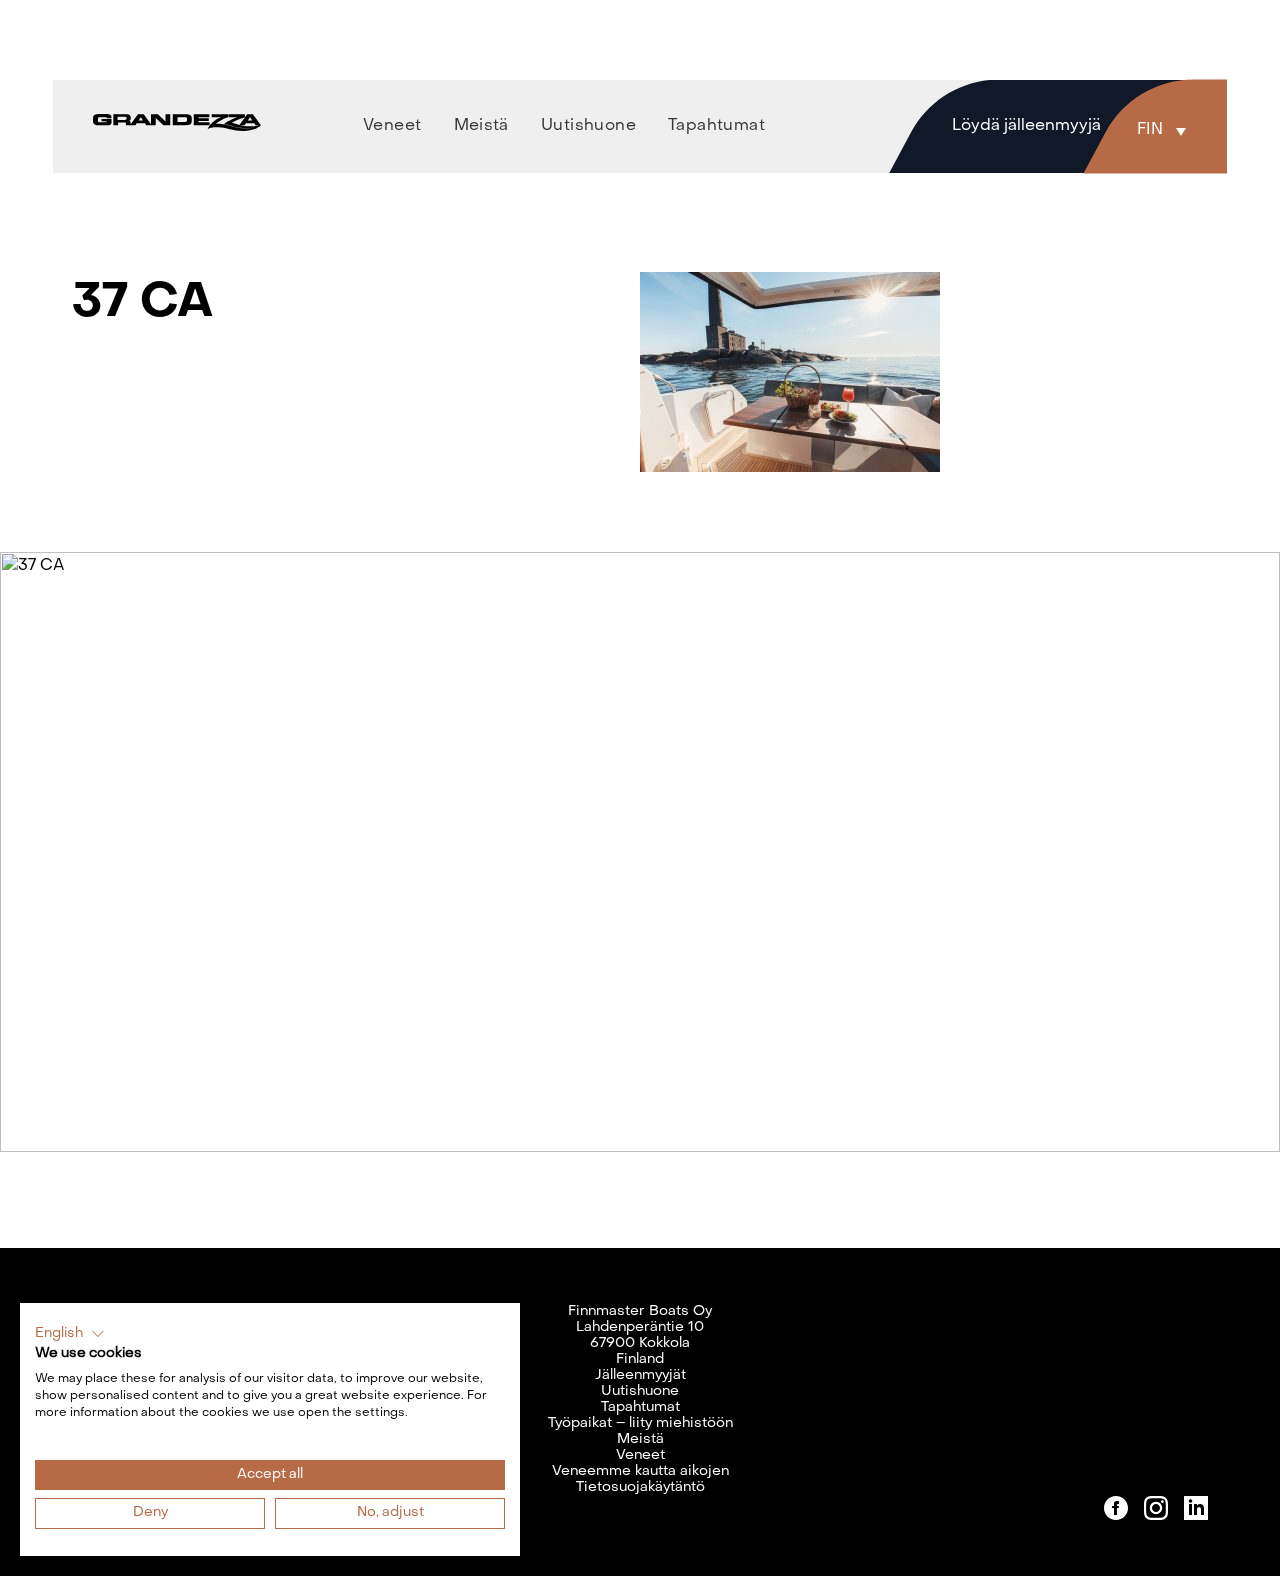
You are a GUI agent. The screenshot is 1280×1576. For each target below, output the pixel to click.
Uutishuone (640, 1391)
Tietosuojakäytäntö (640, 1487)
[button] (1166, 130)
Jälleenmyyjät (640, 1375)
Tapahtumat (640, 1407)
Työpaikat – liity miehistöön (640, 1423)
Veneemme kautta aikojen (640, 1471)
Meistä (640, 1439)
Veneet (640, 1455)
